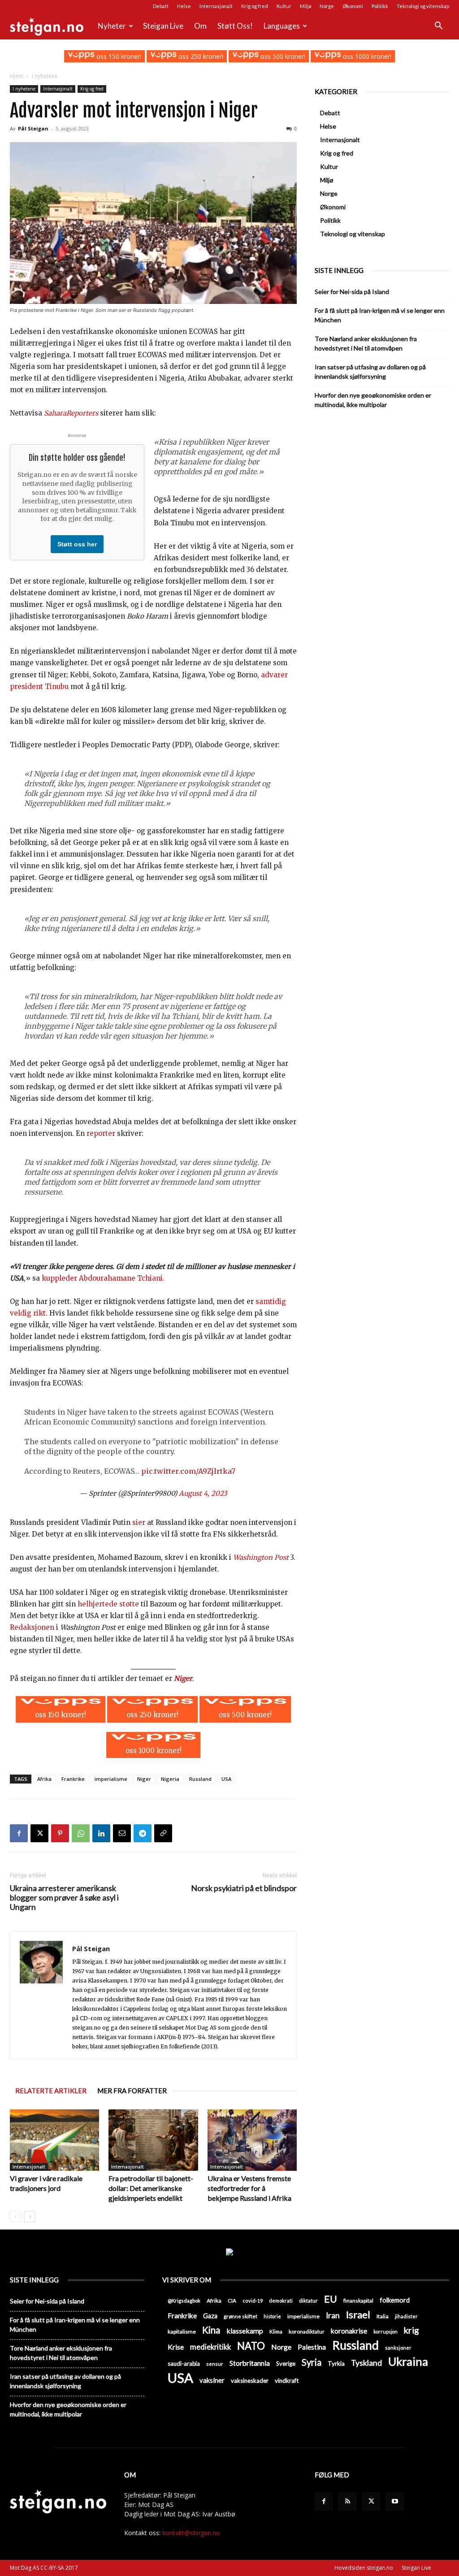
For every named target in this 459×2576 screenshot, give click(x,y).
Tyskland (366, 2363)
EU (331, 2299)
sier (139, 1522)
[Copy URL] (163, 1833)
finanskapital (358, 2301)
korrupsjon (385, 2331)
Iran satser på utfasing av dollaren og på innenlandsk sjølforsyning (370, 372)
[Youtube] (395, 2502)
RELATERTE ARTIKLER (51, 2091)
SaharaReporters (71, 413)
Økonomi (353, 6)
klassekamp (245, 2331)
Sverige (286, 2364)
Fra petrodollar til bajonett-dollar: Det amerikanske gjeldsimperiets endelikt (151, 2188)
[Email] (122, 1833)
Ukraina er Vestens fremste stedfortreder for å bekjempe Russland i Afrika (249, 2188)
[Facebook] (19, 1833)
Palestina (312, 2347)
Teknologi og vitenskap (423, 6)
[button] (438, 27)
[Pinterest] (60, 1833)
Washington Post (261, 1557)
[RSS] (347, 2502)
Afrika (44, 1779)
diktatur (308, 2301)
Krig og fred (255, 6)
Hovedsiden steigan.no (364, 2568)
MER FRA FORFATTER (132, 2091)
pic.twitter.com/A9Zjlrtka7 (188, 1471)
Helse (184, 6)
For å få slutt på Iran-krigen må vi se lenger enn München (380, 315)
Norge (327, 6)
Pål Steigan (33, 128)
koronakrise (349, 2331)
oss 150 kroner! (118, 56)
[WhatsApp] (81, 1833)
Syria (312, 2362)
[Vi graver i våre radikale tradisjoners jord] (54, 2140)
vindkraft (287, 2381)
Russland (200, 1779)
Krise (176, 2347)
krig (411, 2330)
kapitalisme (182, 2331)
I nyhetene (24, 89)
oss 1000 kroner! (366, 56)
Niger (183, 1678)
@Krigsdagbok (184, 2301)
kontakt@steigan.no (191, 2533)
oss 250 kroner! (200, 56)
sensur (215, 2364)
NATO (251, 2346)
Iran (333, 2315)
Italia (383, 2316)
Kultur (284, 6)
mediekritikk (210, 2347)
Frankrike (73, 1779)
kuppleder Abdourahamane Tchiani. (103, 1278)
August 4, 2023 (203, 1493)
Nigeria (170, 1779)
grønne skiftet (240, 2316)
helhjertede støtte (107, 1604)
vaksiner (212, 2380)
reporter (101, 1133)
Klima (276, 2331)
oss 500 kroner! (282, 56)
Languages (282, 26)
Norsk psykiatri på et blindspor (244, 1888)
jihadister (406, 2316)
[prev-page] (15, 2217)
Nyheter (112, 26)
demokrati (281, 2301)
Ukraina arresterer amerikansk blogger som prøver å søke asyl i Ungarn (64, 1898)
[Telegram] (143, 1833)
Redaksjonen (32, 1627)
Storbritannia (250, 2363)
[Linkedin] (101, 1833)
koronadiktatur (307, 2331)
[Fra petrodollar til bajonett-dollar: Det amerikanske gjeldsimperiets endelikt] (153, 2140)
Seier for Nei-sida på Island (352, 292)
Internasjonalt (216, 6)
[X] (39, 1833)
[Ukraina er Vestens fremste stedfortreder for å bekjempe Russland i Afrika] (252, 2140)
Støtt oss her (77, 544)
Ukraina (408, 2362)
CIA (232, 2301)
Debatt (161, 6)
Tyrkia (336, 2364)
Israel (358, 2314)
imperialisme (111, 1779)
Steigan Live (163, 26)
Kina (211, 2330)
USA (226, 1779)
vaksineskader (250, 2381)
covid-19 (253, 2301)
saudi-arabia (184, 2364)
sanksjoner (398, 2348)
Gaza (210, 2316)
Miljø (305, 6)
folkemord (395, 2300)
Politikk (380, 6)
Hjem (17, 76)
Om (200, 26)
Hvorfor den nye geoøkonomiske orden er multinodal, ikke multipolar (373, 400)
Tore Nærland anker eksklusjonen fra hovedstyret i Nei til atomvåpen (366, 343)
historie (272, 2316)
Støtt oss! (235, 26)
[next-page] (30, 2217)
